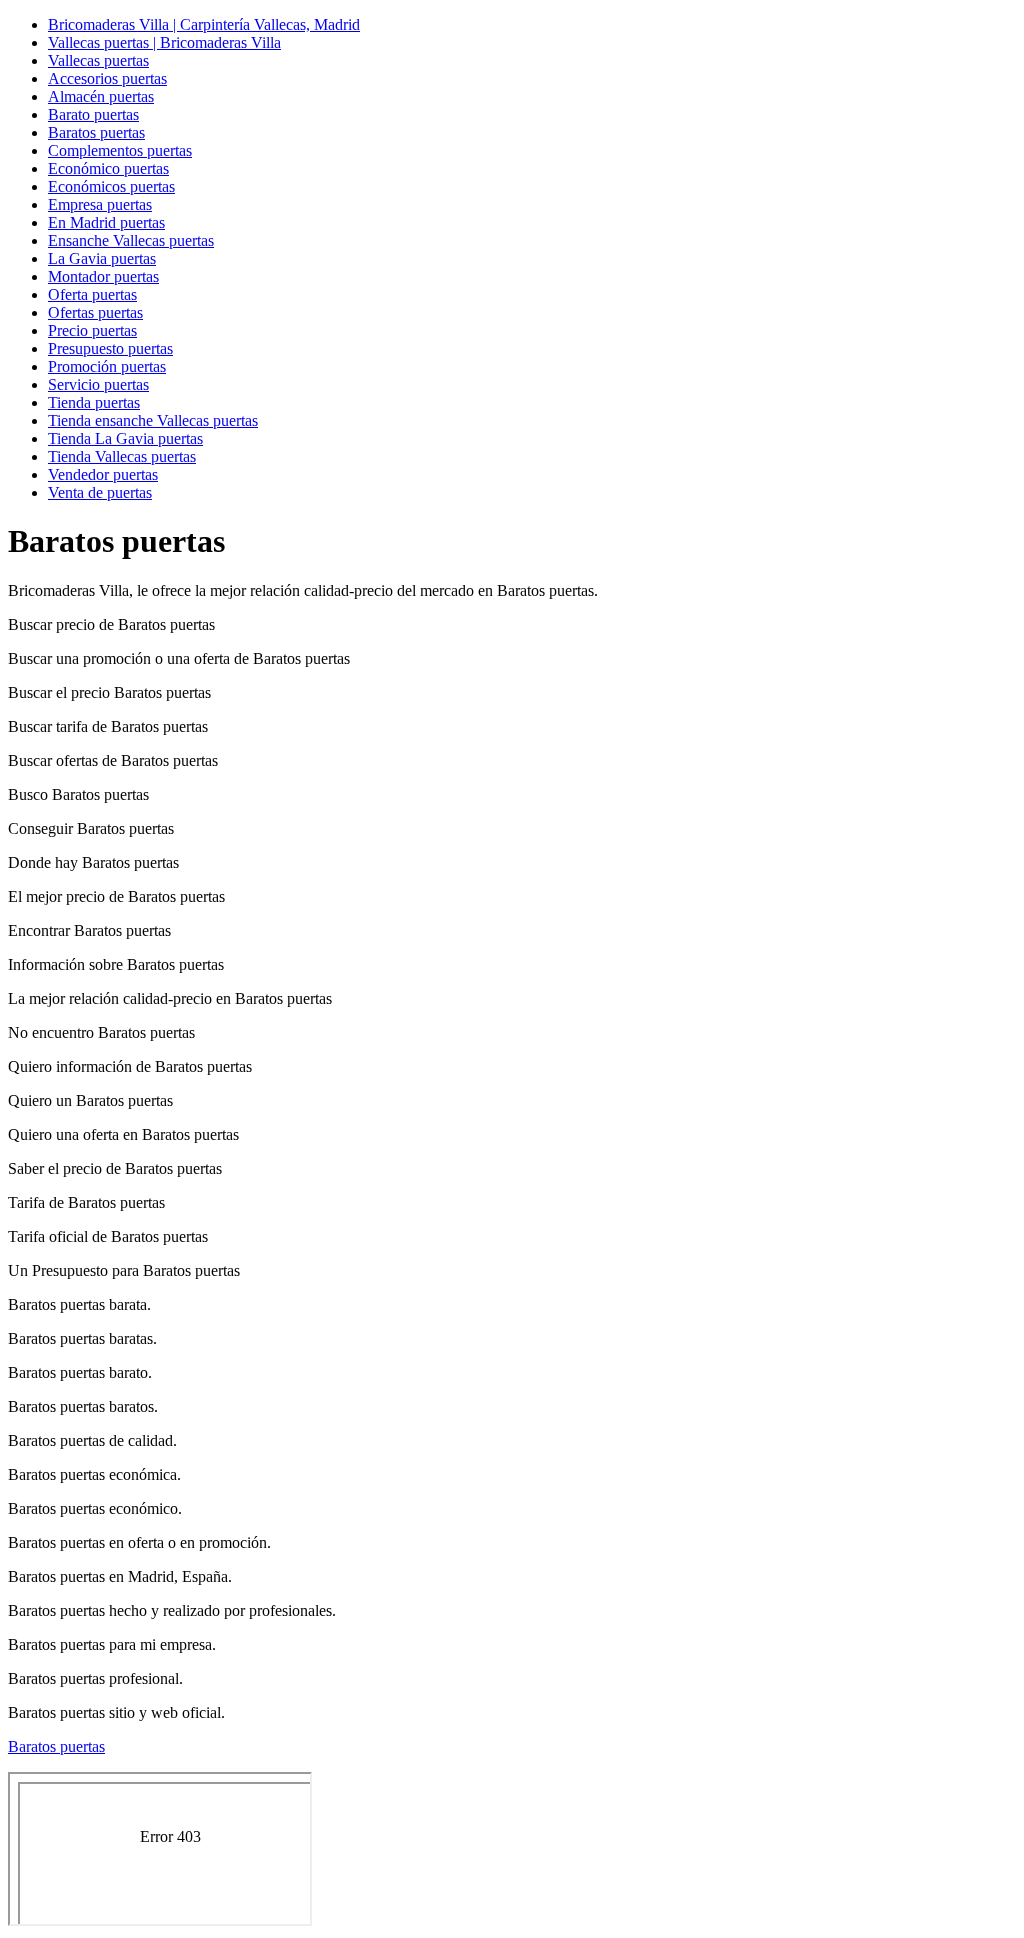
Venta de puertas (100, 492)
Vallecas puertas (98, 60)
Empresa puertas (100, 204)
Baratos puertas (96, 132)
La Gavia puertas (102, 258)
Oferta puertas (92, 294)
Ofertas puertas (95, 312)
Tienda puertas (94, 402)
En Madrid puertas (106, 222)
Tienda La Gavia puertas (125, 438)
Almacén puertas (101, 96)
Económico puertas (108, 168)
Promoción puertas (107, 366)
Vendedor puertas (103, 474)
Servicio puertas (98, 384)
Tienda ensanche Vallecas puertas (153, 420)
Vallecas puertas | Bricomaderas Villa (164, 42)
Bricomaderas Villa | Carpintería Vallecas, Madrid (204, 24)
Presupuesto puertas (110, 348)
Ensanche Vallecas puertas (131, 240)
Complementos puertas (120, 150)
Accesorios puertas (107, 78)
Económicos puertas (111, 186)
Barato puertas (93, 114)
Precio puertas (92, 330)
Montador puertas (103, 276)
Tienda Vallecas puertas (122, 456)
